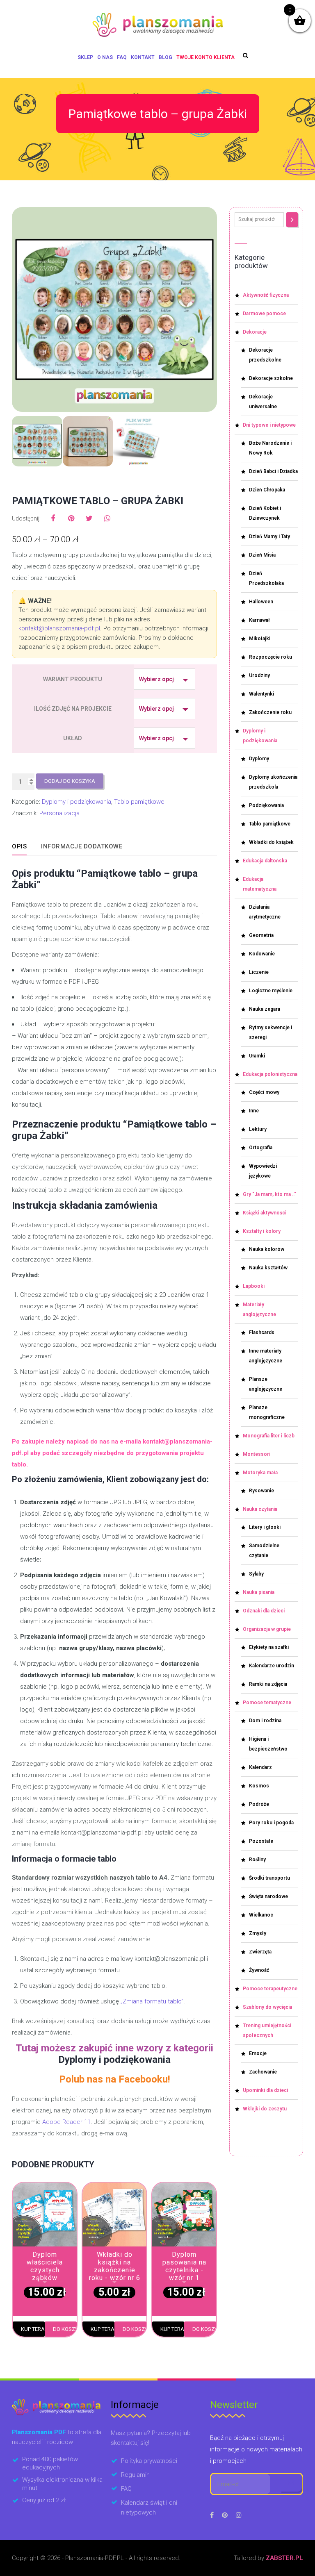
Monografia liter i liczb (269, 1436)
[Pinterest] (225, 2515)
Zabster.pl (284, 2558)
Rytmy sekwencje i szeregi (270, 1032)
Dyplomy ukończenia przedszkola (273, 782)
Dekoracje (255, 332)
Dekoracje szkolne (271, 378)
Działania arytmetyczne (265, 912)
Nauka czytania (260, 1509)
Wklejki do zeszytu (265, 2109)
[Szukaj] (292, 220)
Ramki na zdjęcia (268, 1684)
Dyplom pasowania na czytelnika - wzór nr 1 (184, 2266)
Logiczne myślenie (271, 991)
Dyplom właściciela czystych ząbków (45, 2266)
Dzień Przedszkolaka (266, 578)
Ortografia (261, 1148)
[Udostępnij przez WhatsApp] (107, 518)
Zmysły (258, 1933)
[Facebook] (212, 2515)
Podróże (259, 1804)
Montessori (257, 1454)
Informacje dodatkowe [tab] (82, 846)
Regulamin (135, 2475)
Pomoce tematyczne (267, 1703)
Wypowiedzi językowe (263, 1171)
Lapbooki (254, 1286)
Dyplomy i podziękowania (76, 802)
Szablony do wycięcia (267, 2007)
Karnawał (259, 620)
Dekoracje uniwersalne (263, 402)
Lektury (258, 1129)
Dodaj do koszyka (70, 781)
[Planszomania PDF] (157, 25)
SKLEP (85, 57)
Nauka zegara (265, 1009)
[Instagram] (239, 2515)
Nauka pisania (259, 1592)
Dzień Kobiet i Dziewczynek (265, 513)
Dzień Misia (262, 555)
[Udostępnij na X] (89, 518)
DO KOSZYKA (65, 2329)
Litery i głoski (265, 1527)
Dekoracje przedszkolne (265, 355)
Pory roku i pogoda (271, 1823)
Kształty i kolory (262, 1231)
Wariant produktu (73, 679)
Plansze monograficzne (267, 1412)
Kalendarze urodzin (272, 1666)
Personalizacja (59, 813)
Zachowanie (263, 2072)
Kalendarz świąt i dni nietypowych (149, 2508)
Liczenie (259, 972)
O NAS (105, 57)
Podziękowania (266, 805)
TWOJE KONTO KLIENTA (205, 57)
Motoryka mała (260, 1473)
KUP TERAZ (33, 2329)
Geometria (261, 935)
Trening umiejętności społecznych (267, 2030)
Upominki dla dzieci (265, 2090)
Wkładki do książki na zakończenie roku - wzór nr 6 (115, 2266)
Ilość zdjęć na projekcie (73, 709)
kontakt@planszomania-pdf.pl (59, 628)
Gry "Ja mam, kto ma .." (269, 1194)
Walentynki (261, 694)
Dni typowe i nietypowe (269, 425)
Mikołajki (260, 639)
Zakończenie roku (270, 712)
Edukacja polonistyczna (270, 1074)
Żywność (259, 1970)
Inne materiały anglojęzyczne (266, 1356)
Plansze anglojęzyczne (266, 1384)
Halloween (261, 602)
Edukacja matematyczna (260, 884)
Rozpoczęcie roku (270, 657)
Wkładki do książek (271, 842)
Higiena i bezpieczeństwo (268, 1744)
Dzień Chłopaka (267, 490)
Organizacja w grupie (267, 1629)
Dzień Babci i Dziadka (273, 471)
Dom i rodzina (265, 1721)
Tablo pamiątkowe (139, 802)
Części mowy (264, 1092)
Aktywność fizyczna (266, 295)
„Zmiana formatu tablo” (152, 2001)
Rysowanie (261, 1491)
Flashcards (262, 1332)
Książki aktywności (265, 1213)
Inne (254, 1111)
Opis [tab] (19, 846)
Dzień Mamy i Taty (269, 537)
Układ (73, 738)
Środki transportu (269, 1878)
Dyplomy (259, 759)
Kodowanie (262, 954)
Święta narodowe (268, 1896)
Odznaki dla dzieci (264, 1611)
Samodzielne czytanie (264, 1551)
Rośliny (257, 1860)
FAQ (122, 57)
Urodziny (259, 675)
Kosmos (259, 1786)
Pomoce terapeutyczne (270, 1989)
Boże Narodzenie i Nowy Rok (270, 448)
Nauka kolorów (267, 1249)
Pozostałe (261, 1841)
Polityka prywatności (149, 2461)
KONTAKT (143, 57)
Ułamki (257, 1056)
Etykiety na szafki (269, 1647)
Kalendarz (260, 1767)
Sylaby (256, 1574)
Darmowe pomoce (264, 314)
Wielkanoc (261, 1915)
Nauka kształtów (268, 1268)
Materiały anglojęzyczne (259, 1310)
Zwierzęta (260, 1952)
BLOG (165, 57)
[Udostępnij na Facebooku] (53, 518)
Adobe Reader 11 (66, 2122)
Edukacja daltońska (265, 861)
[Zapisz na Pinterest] (71, 518)
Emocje (258, 2053)
